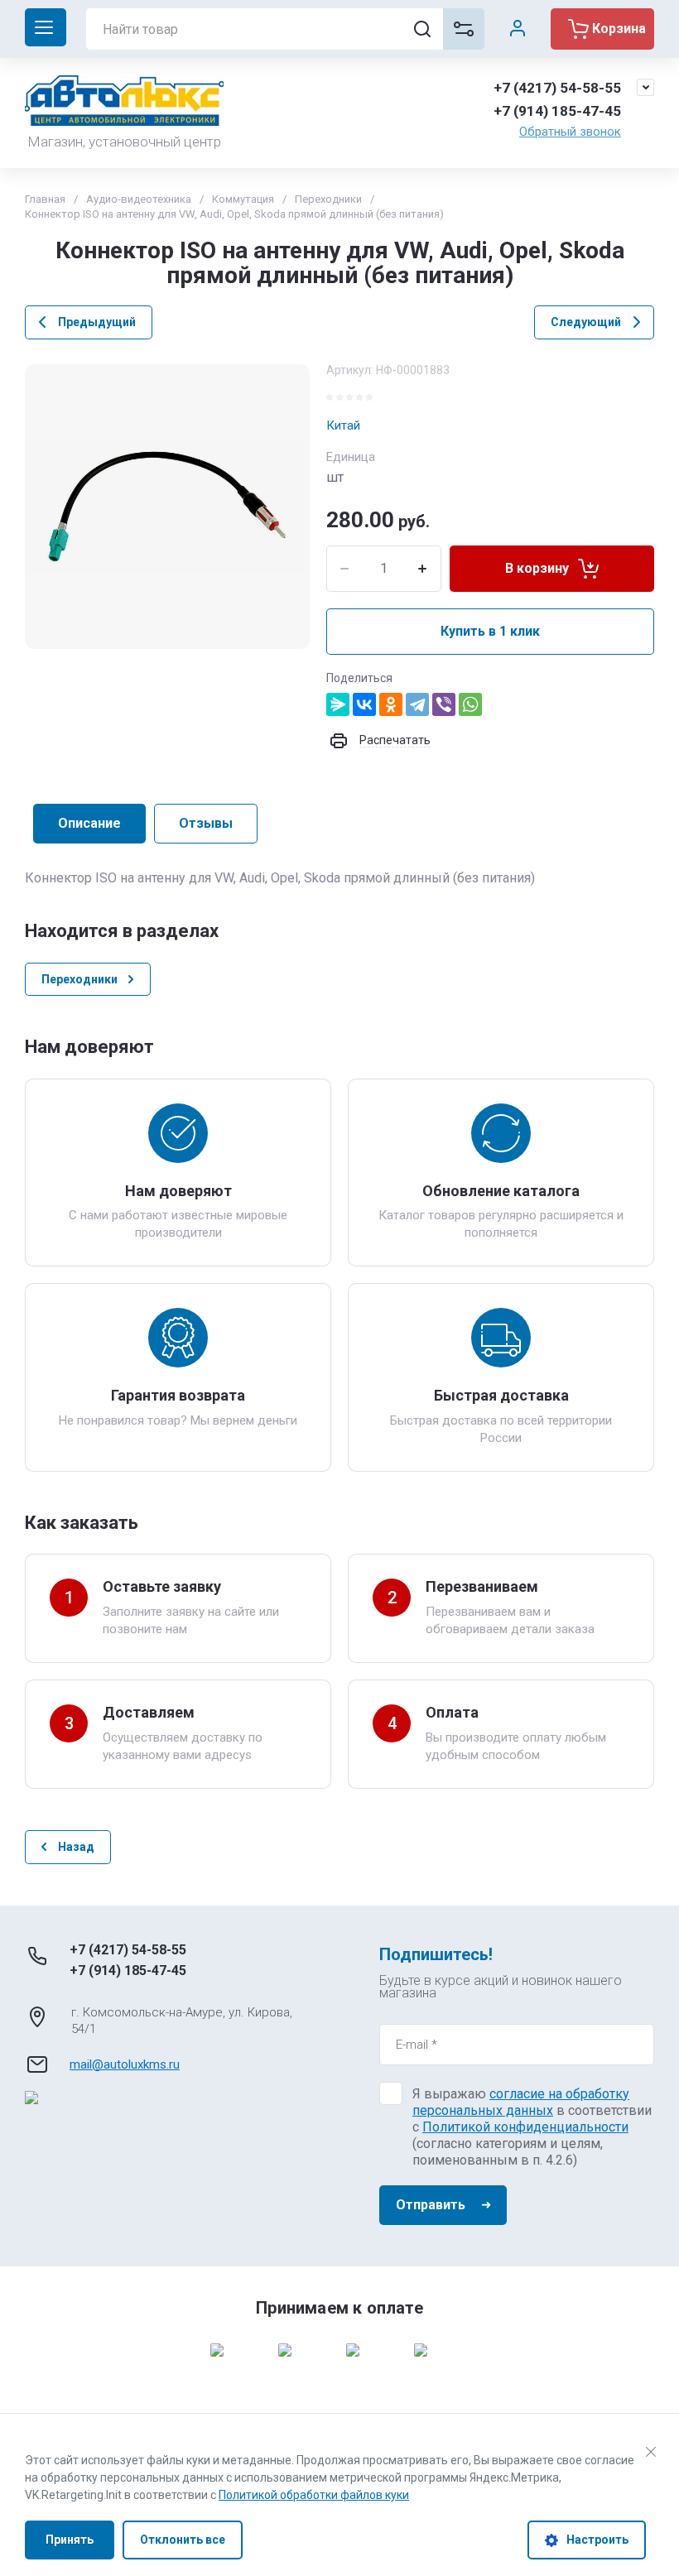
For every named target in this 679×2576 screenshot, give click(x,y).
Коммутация (243, 199)
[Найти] (422, 29)
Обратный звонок (570, 132)
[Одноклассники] (391, 704)
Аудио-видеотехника (139, 199)
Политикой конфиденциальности (525, 2127)
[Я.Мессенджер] (338, 704)
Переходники (328, 199)
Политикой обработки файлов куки (314, 2495)
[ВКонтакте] (364, 704)
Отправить (431, 2205)
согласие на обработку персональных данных (521, 2102)
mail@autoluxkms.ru (125, 2064)
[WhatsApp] (470, 704)
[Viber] (444, 704)
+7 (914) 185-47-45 (557, 111)
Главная (45, 199)
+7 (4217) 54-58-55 (557, 88)
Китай (343, 425)
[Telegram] (417, 704)
